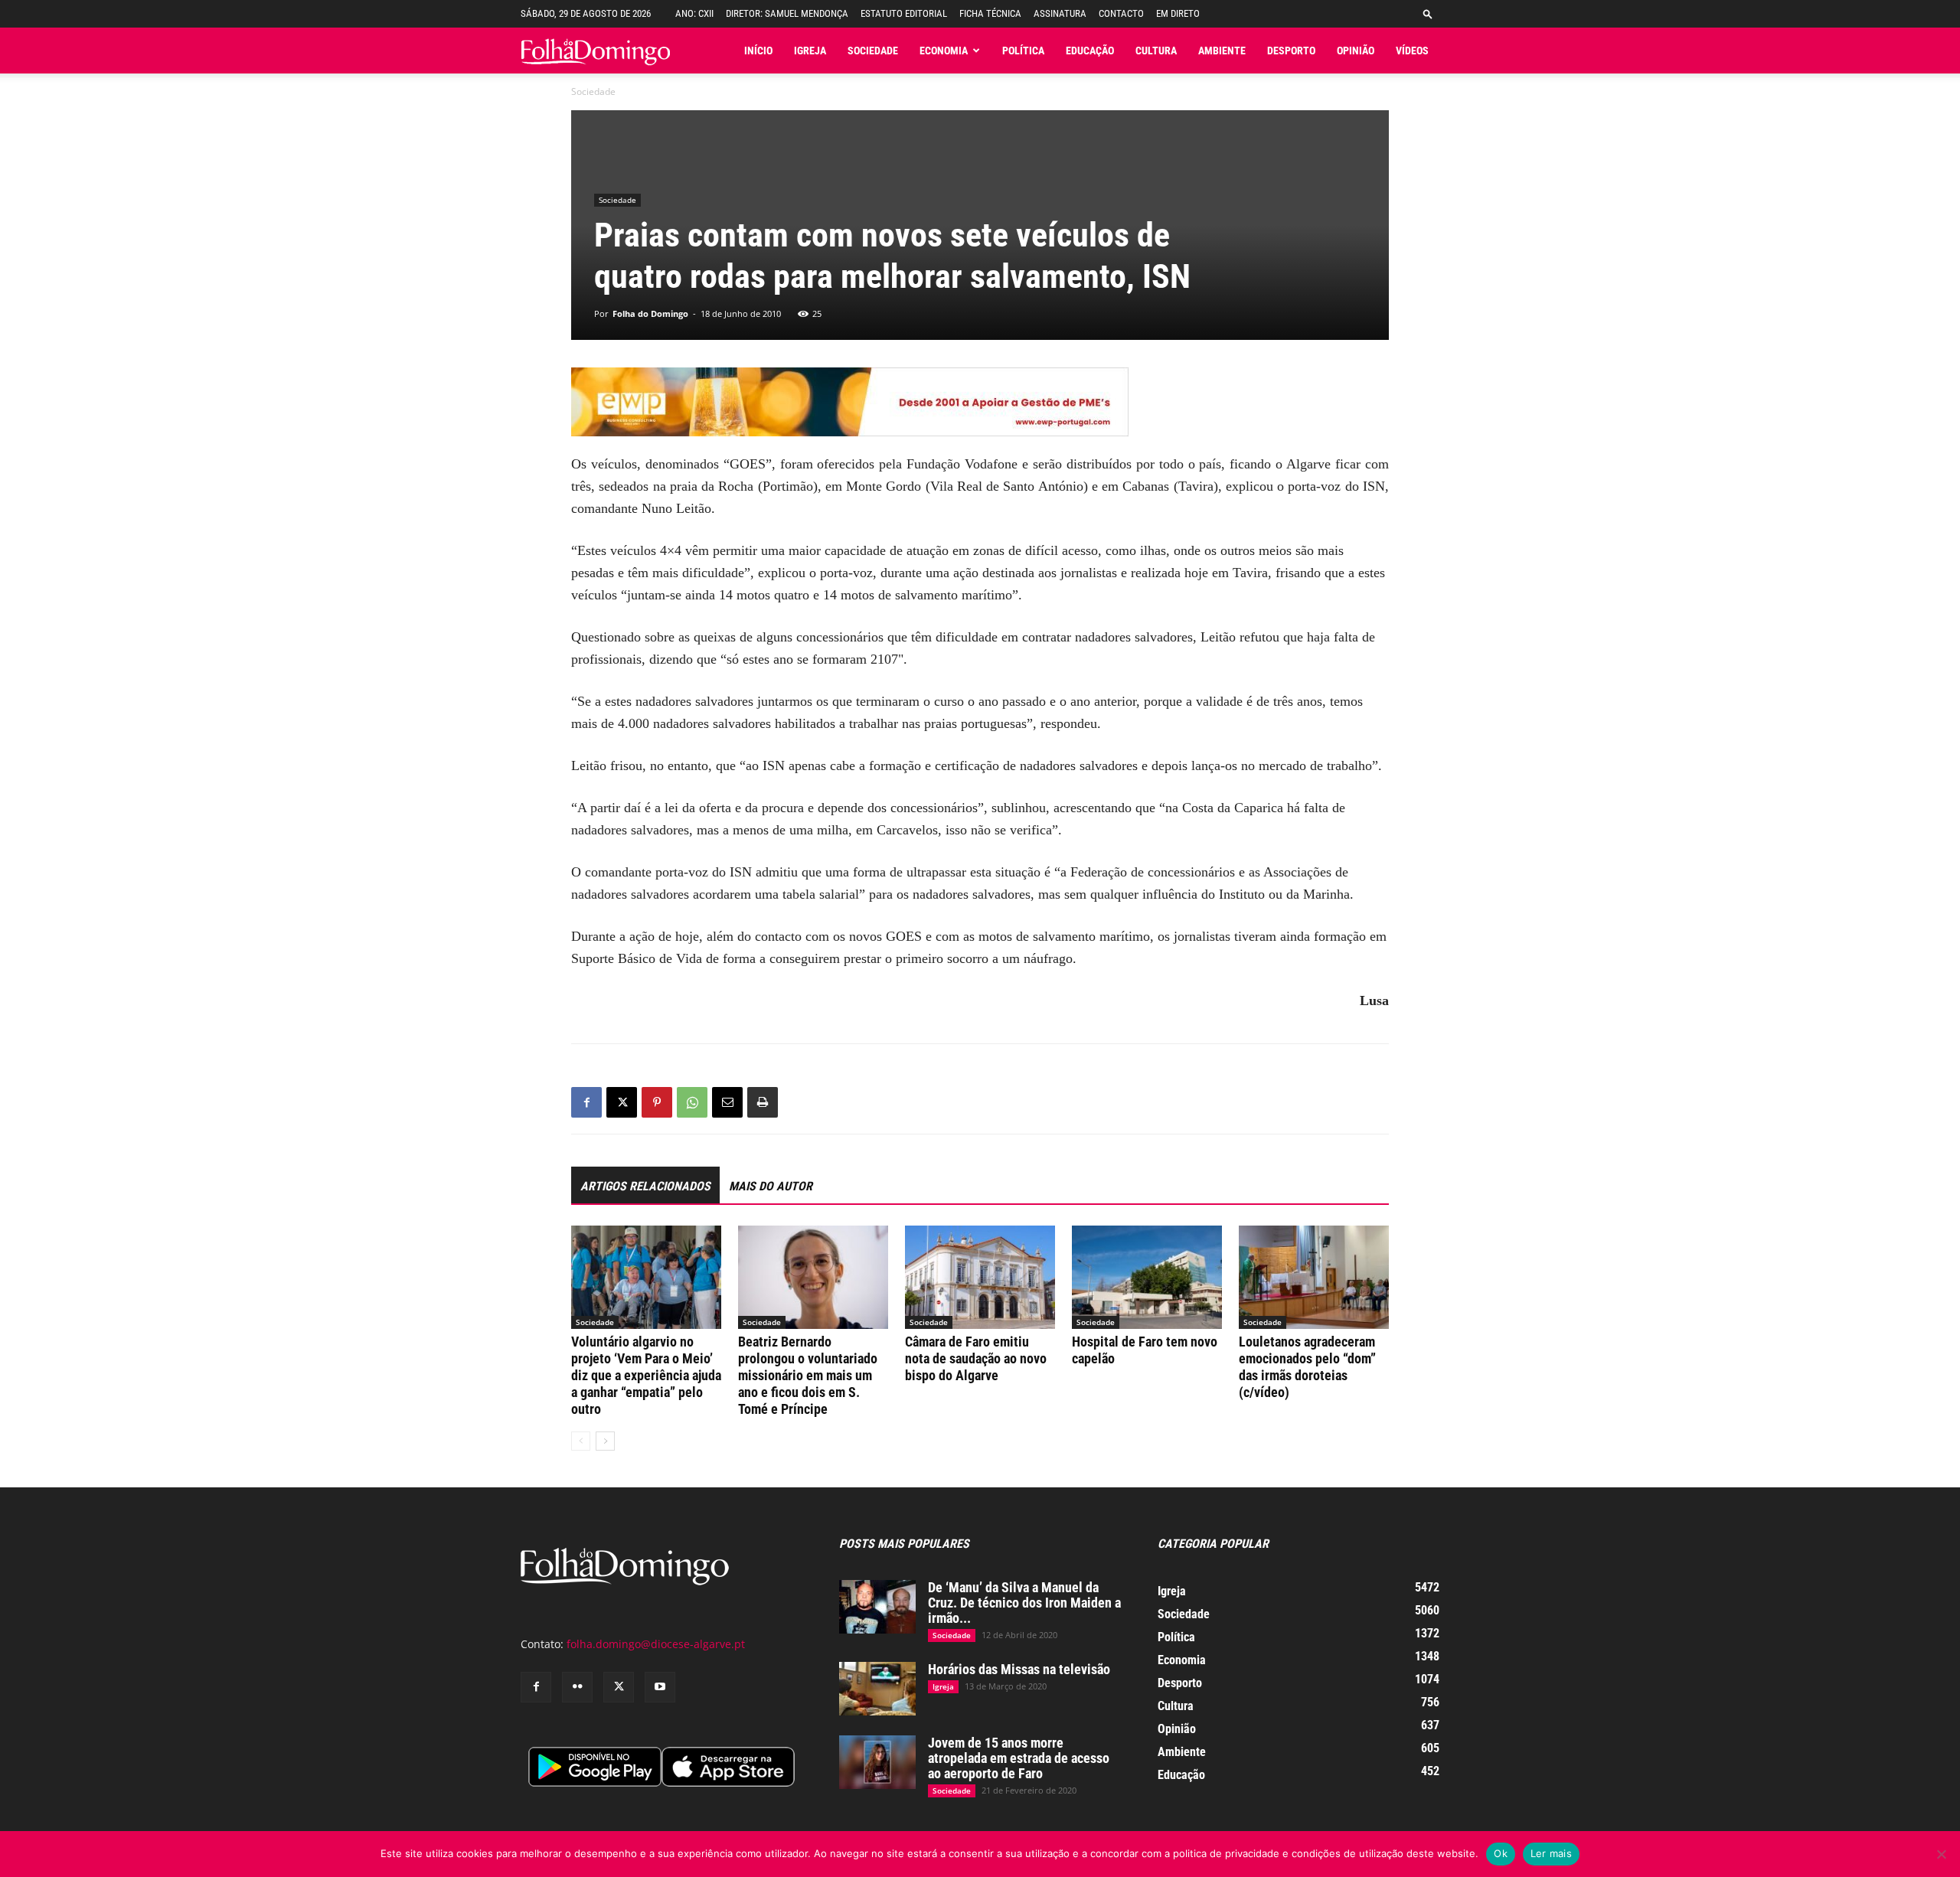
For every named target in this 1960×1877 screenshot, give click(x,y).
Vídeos (1412, 51)
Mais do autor (771, 1186)
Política (1023, 51)
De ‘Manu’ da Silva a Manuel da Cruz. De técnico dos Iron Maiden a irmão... (1024, 1603)
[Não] (1941, 1854)
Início (758, 51)
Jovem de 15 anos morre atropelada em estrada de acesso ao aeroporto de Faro (1019, 1758)
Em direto (1178, 13)
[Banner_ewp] (980, 402)
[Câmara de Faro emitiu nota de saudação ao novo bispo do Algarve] (980, 1277)
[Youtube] (660, 1687)
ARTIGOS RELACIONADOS (645, 1186)
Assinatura (1060, 13)
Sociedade (873, 51)
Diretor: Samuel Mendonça (787, 13)
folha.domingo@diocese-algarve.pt (656, 1644)
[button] (1428, 13)
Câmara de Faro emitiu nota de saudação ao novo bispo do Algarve (976, 1358)
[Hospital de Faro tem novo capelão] (1147, 1277)
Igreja (810, 51)
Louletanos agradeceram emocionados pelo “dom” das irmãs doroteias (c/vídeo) (1307, 1367)
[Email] (727, 1102)
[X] (622, 1102)
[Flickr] (577, 1687)
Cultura (1156, 51)
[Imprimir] (763, 1102)
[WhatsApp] (692, 1102)
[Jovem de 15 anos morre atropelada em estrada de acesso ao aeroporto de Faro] (877, 1762)
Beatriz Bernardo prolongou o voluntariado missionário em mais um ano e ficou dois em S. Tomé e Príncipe (808, 1375)
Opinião (1356, 51)
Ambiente (1222, 51)
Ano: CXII (694, 13)
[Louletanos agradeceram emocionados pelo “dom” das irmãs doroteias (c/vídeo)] (1314, 1277)
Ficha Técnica (990, 13)
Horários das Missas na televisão (1019, 1669)
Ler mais (1551, 1853)
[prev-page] (581, 1441)
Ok (1501, 1853)
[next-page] (605, 1441)
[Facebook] (586, 1102)
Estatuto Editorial (904, 13)
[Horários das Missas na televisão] (877, 1689)
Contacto (1121, 13)
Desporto (1291, 51)
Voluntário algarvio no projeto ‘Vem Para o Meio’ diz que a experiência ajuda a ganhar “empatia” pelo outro (646, 1375)
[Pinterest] (657, 1102)
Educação (1090, 51)
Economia (944, 51)
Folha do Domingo (650, 313)
